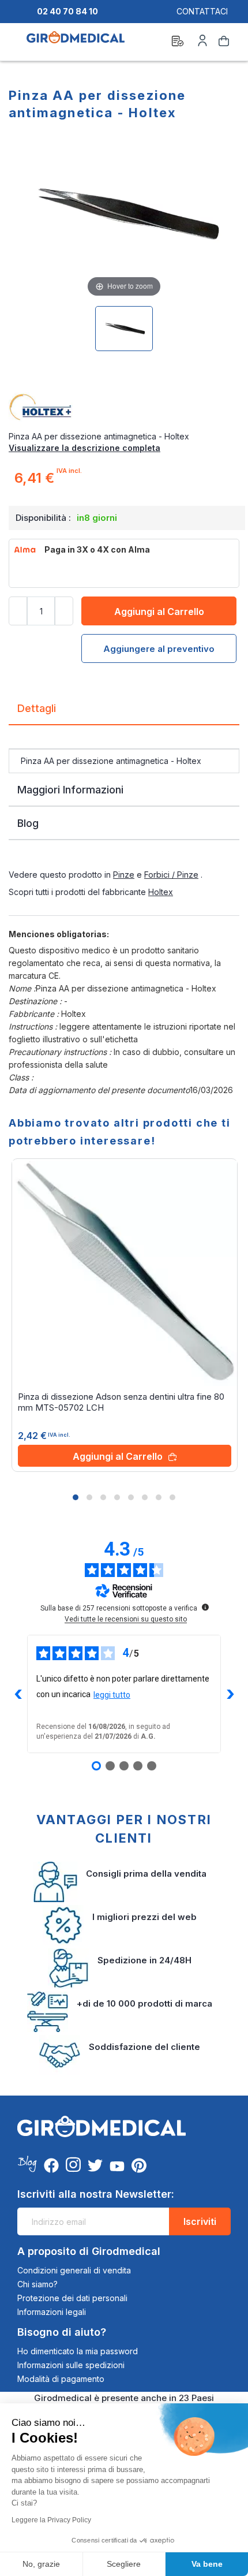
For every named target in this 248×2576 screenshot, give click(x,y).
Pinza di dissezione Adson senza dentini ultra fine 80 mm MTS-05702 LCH (121, 1402)
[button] (76, 1497)
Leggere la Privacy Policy (51, 2520)
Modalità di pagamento (61, 2379)
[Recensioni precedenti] (18, 1694)
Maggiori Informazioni (70, 790)
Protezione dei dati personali (72, 2298)
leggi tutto (112, 1695)
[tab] (124, 713)
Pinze (124, 875)
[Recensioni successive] (230, 1694)
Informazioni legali (52, 2312)
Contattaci (202, 11)
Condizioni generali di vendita (74, 2270)
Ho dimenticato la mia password (78, 2351)
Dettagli (37, 708)
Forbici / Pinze (171, 875)
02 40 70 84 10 (67, 11)
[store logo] (76, 43)
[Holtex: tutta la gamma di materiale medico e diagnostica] (124, 408)
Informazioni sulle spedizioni (71, 2365)
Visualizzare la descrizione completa (84, 448)
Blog (28, 823)
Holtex (161, 892)
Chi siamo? (37, 2284)
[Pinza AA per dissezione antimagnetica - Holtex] (124, 329)
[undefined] (205, 1607)
